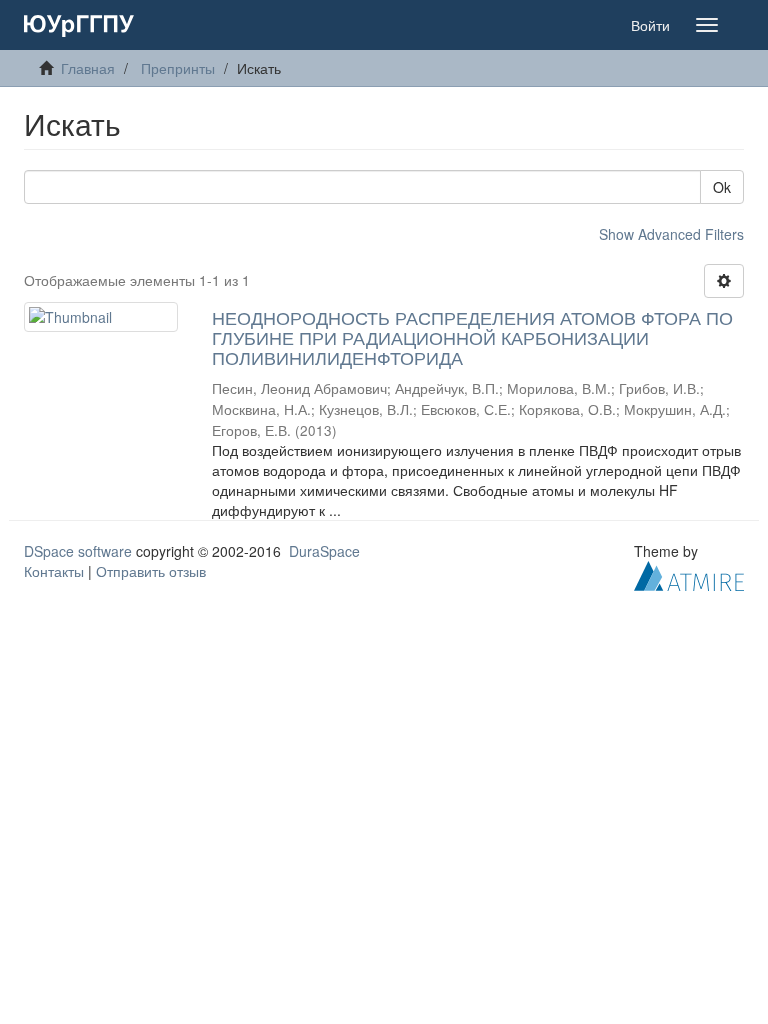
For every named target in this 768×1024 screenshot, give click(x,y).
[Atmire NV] (689, 574)
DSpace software (78, 551)
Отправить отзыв (151, 571)
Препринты (178, 68)
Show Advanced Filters (671, 234)
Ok (722, 187)
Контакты (54, 571)
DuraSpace (324, 551)
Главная (88, 68)
